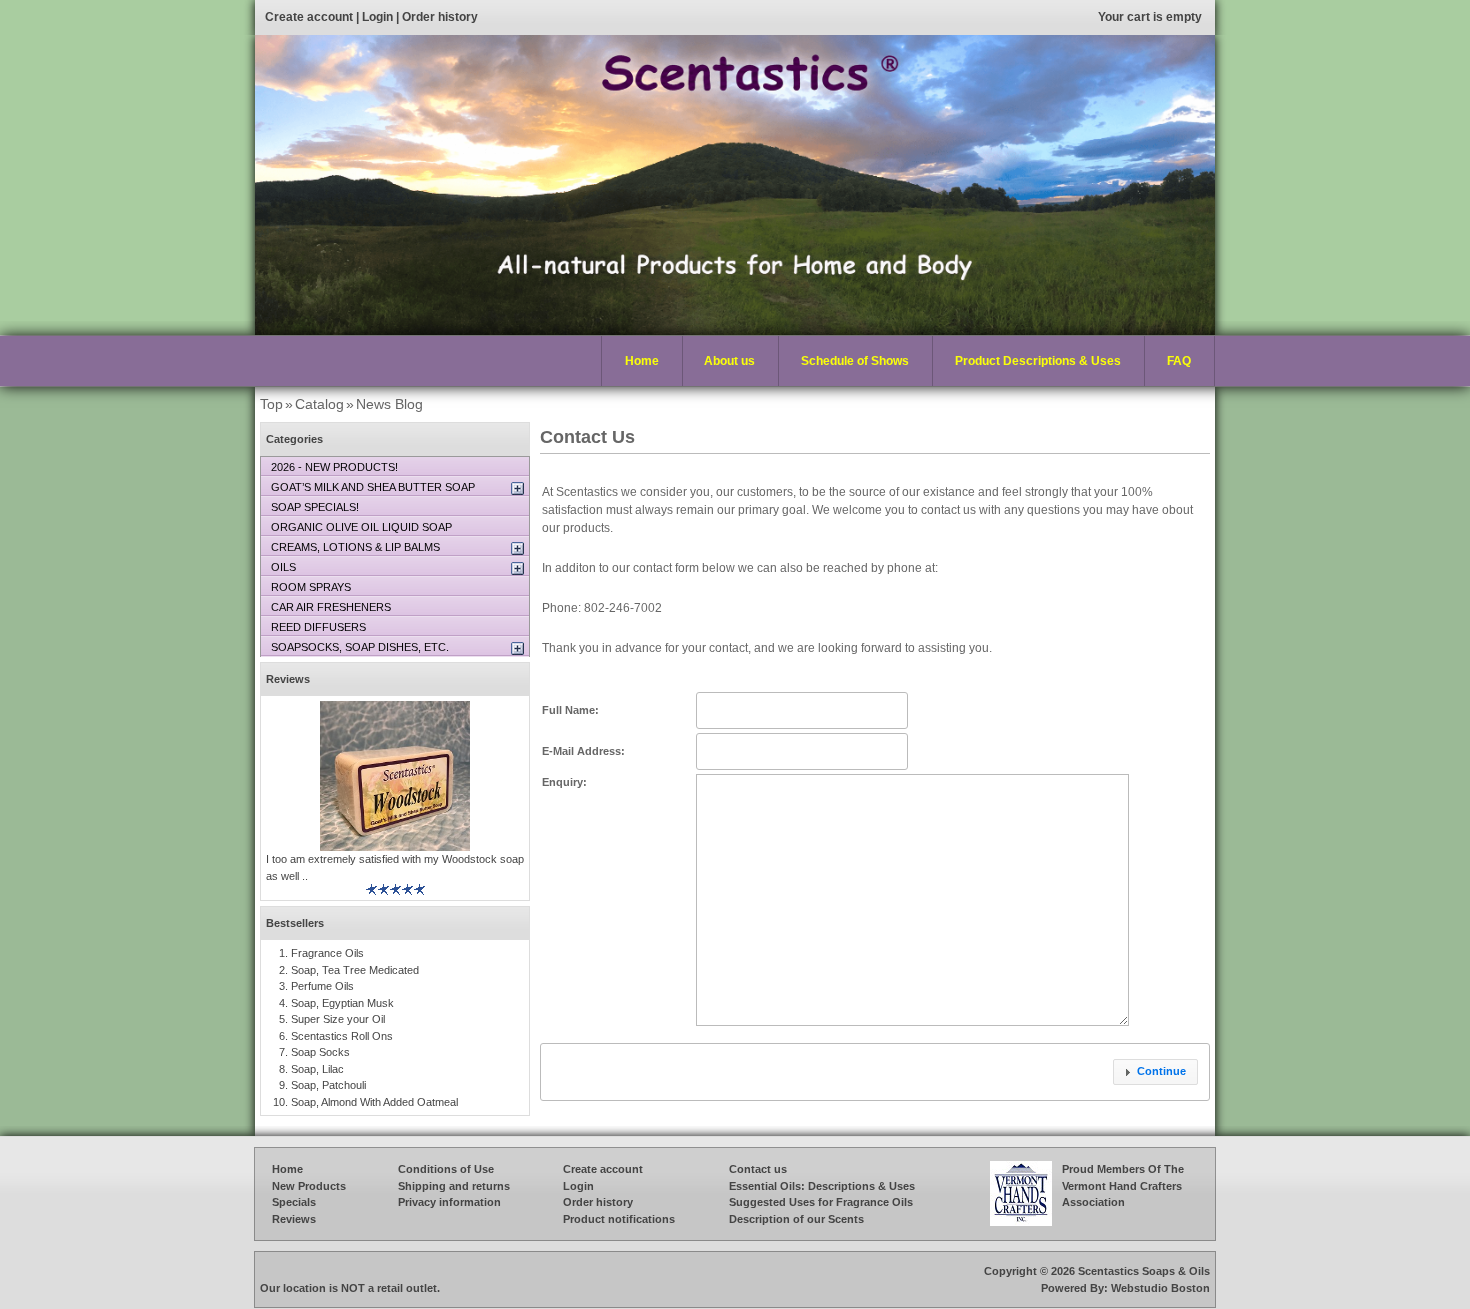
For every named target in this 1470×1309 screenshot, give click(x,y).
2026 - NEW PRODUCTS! (334, 467)
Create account (309, 17)
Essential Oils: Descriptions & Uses (822, 1186)
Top (271, 404)
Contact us (758, 1169)
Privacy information (449, 1202)
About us (729, 361)
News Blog (389, 404)
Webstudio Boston (1160, 1288)
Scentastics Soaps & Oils (1144, 1271)
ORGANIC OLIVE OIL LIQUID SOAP (361, 527)
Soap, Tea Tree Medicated (355, 970)
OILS (283, 567)
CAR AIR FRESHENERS (331, 607)
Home (642, 361)
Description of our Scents (796, 1219)
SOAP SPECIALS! (315, 507)
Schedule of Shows (855, 361)
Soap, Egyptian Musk (342, 1003)
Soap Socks (320, 1052)
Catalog (319, 404)
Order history (440, 17)
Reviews (288, 679)
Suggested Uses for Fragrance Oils (821, 1202)
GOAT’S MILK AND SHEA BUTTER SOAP (373, 487)
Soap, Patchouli (328, 1085)
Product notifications (619, 1219)
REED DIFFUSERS (318, 627)
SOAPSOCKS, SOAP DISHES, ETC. (360, 647)
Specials (294, 1202)
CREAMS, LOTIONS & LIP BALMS (355, 547)
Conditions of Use (446, 1169)
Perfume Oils (322, 986)
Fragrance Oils (327, 953)
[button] (1155, 1072)
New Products (309, 1186)
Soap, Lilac (317, 1069)
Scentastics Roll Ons (342, 1036)
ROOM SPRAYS (311, 587)
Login (377, 17)
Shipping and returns (454, 1186)
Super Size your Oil (338, 1019)
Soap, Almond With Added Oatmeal (374, 1102)
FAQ (1179, 361)
